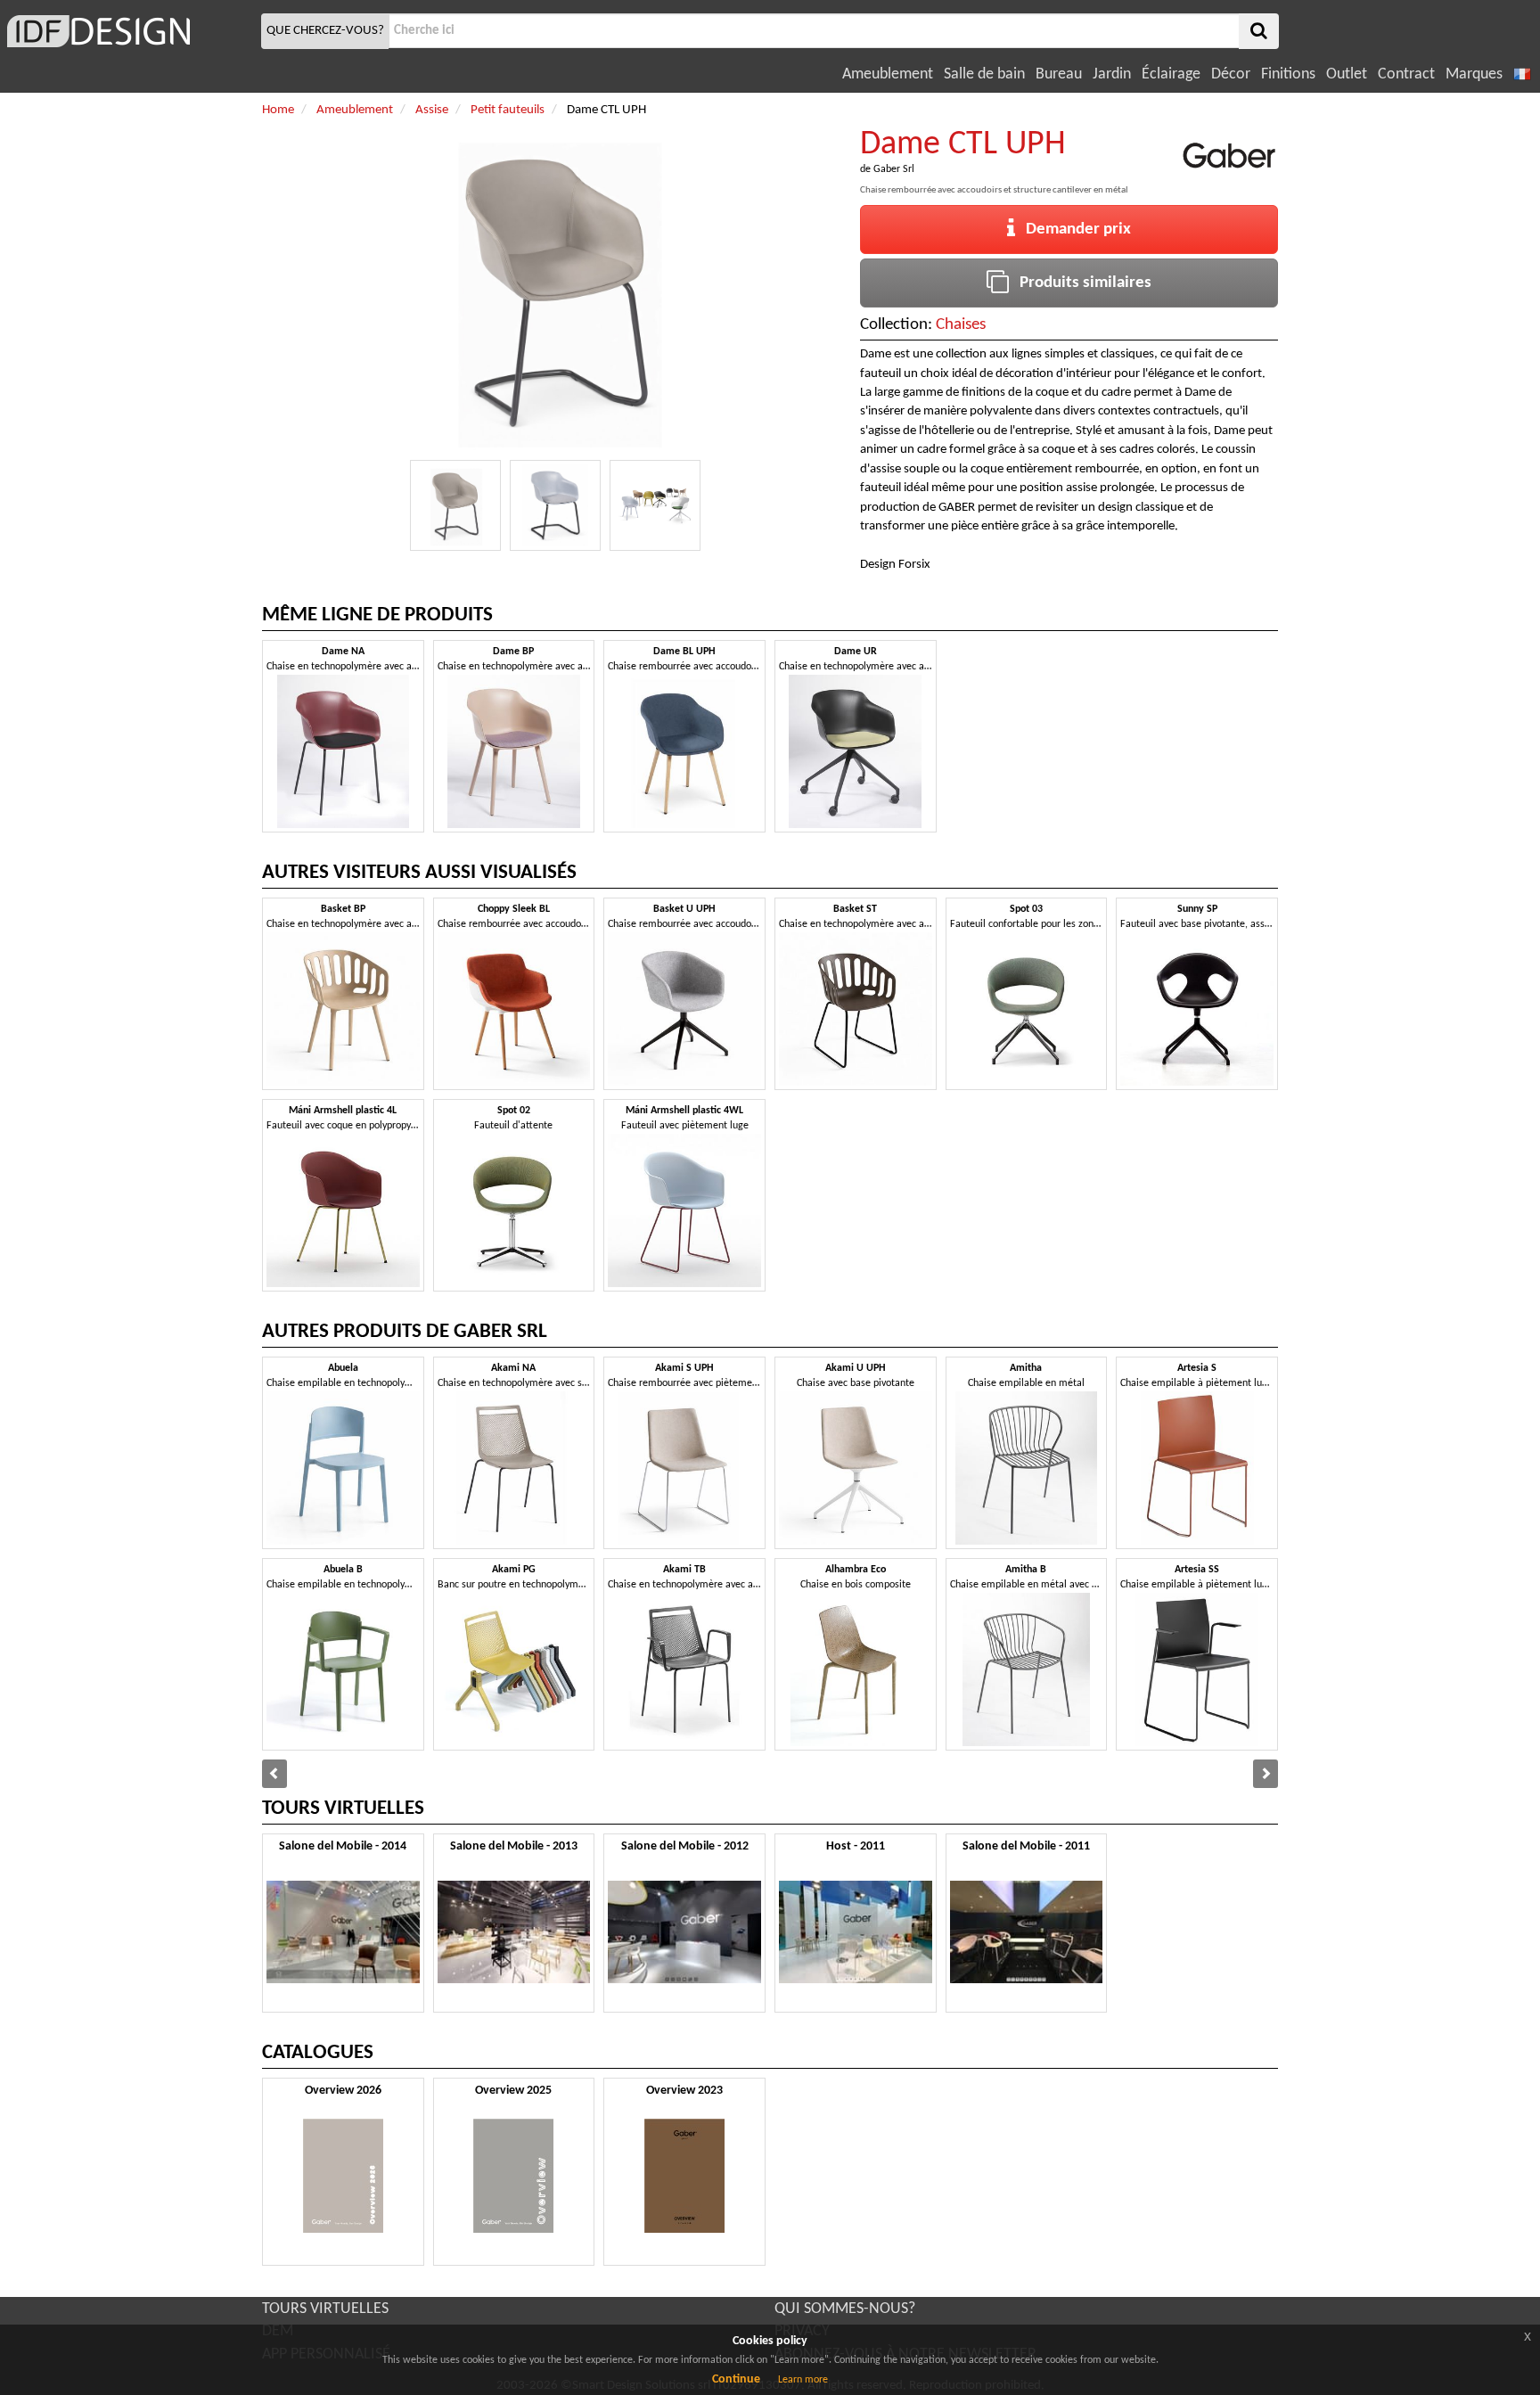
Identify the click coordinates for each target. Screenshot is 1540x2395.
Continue (736, 2379)
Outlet (1347, 74)
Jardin (1112, 74)
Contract (1406, 74)
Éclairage (1171, 74)
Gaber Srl (894, 169)
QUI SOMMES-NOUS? (845, 2309)
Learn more (803, 2380)
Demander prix (1073, 230)
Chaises (961, 325)
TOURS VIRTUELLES (325, 2309)
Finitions (1288, 74)
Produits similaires (1080, 283)
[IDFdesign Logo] (128, 31)
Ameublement (888, 74)
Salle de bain (984, 74)
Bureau (1059, 74)
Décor (1231, 74)
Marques (1474, 74)
